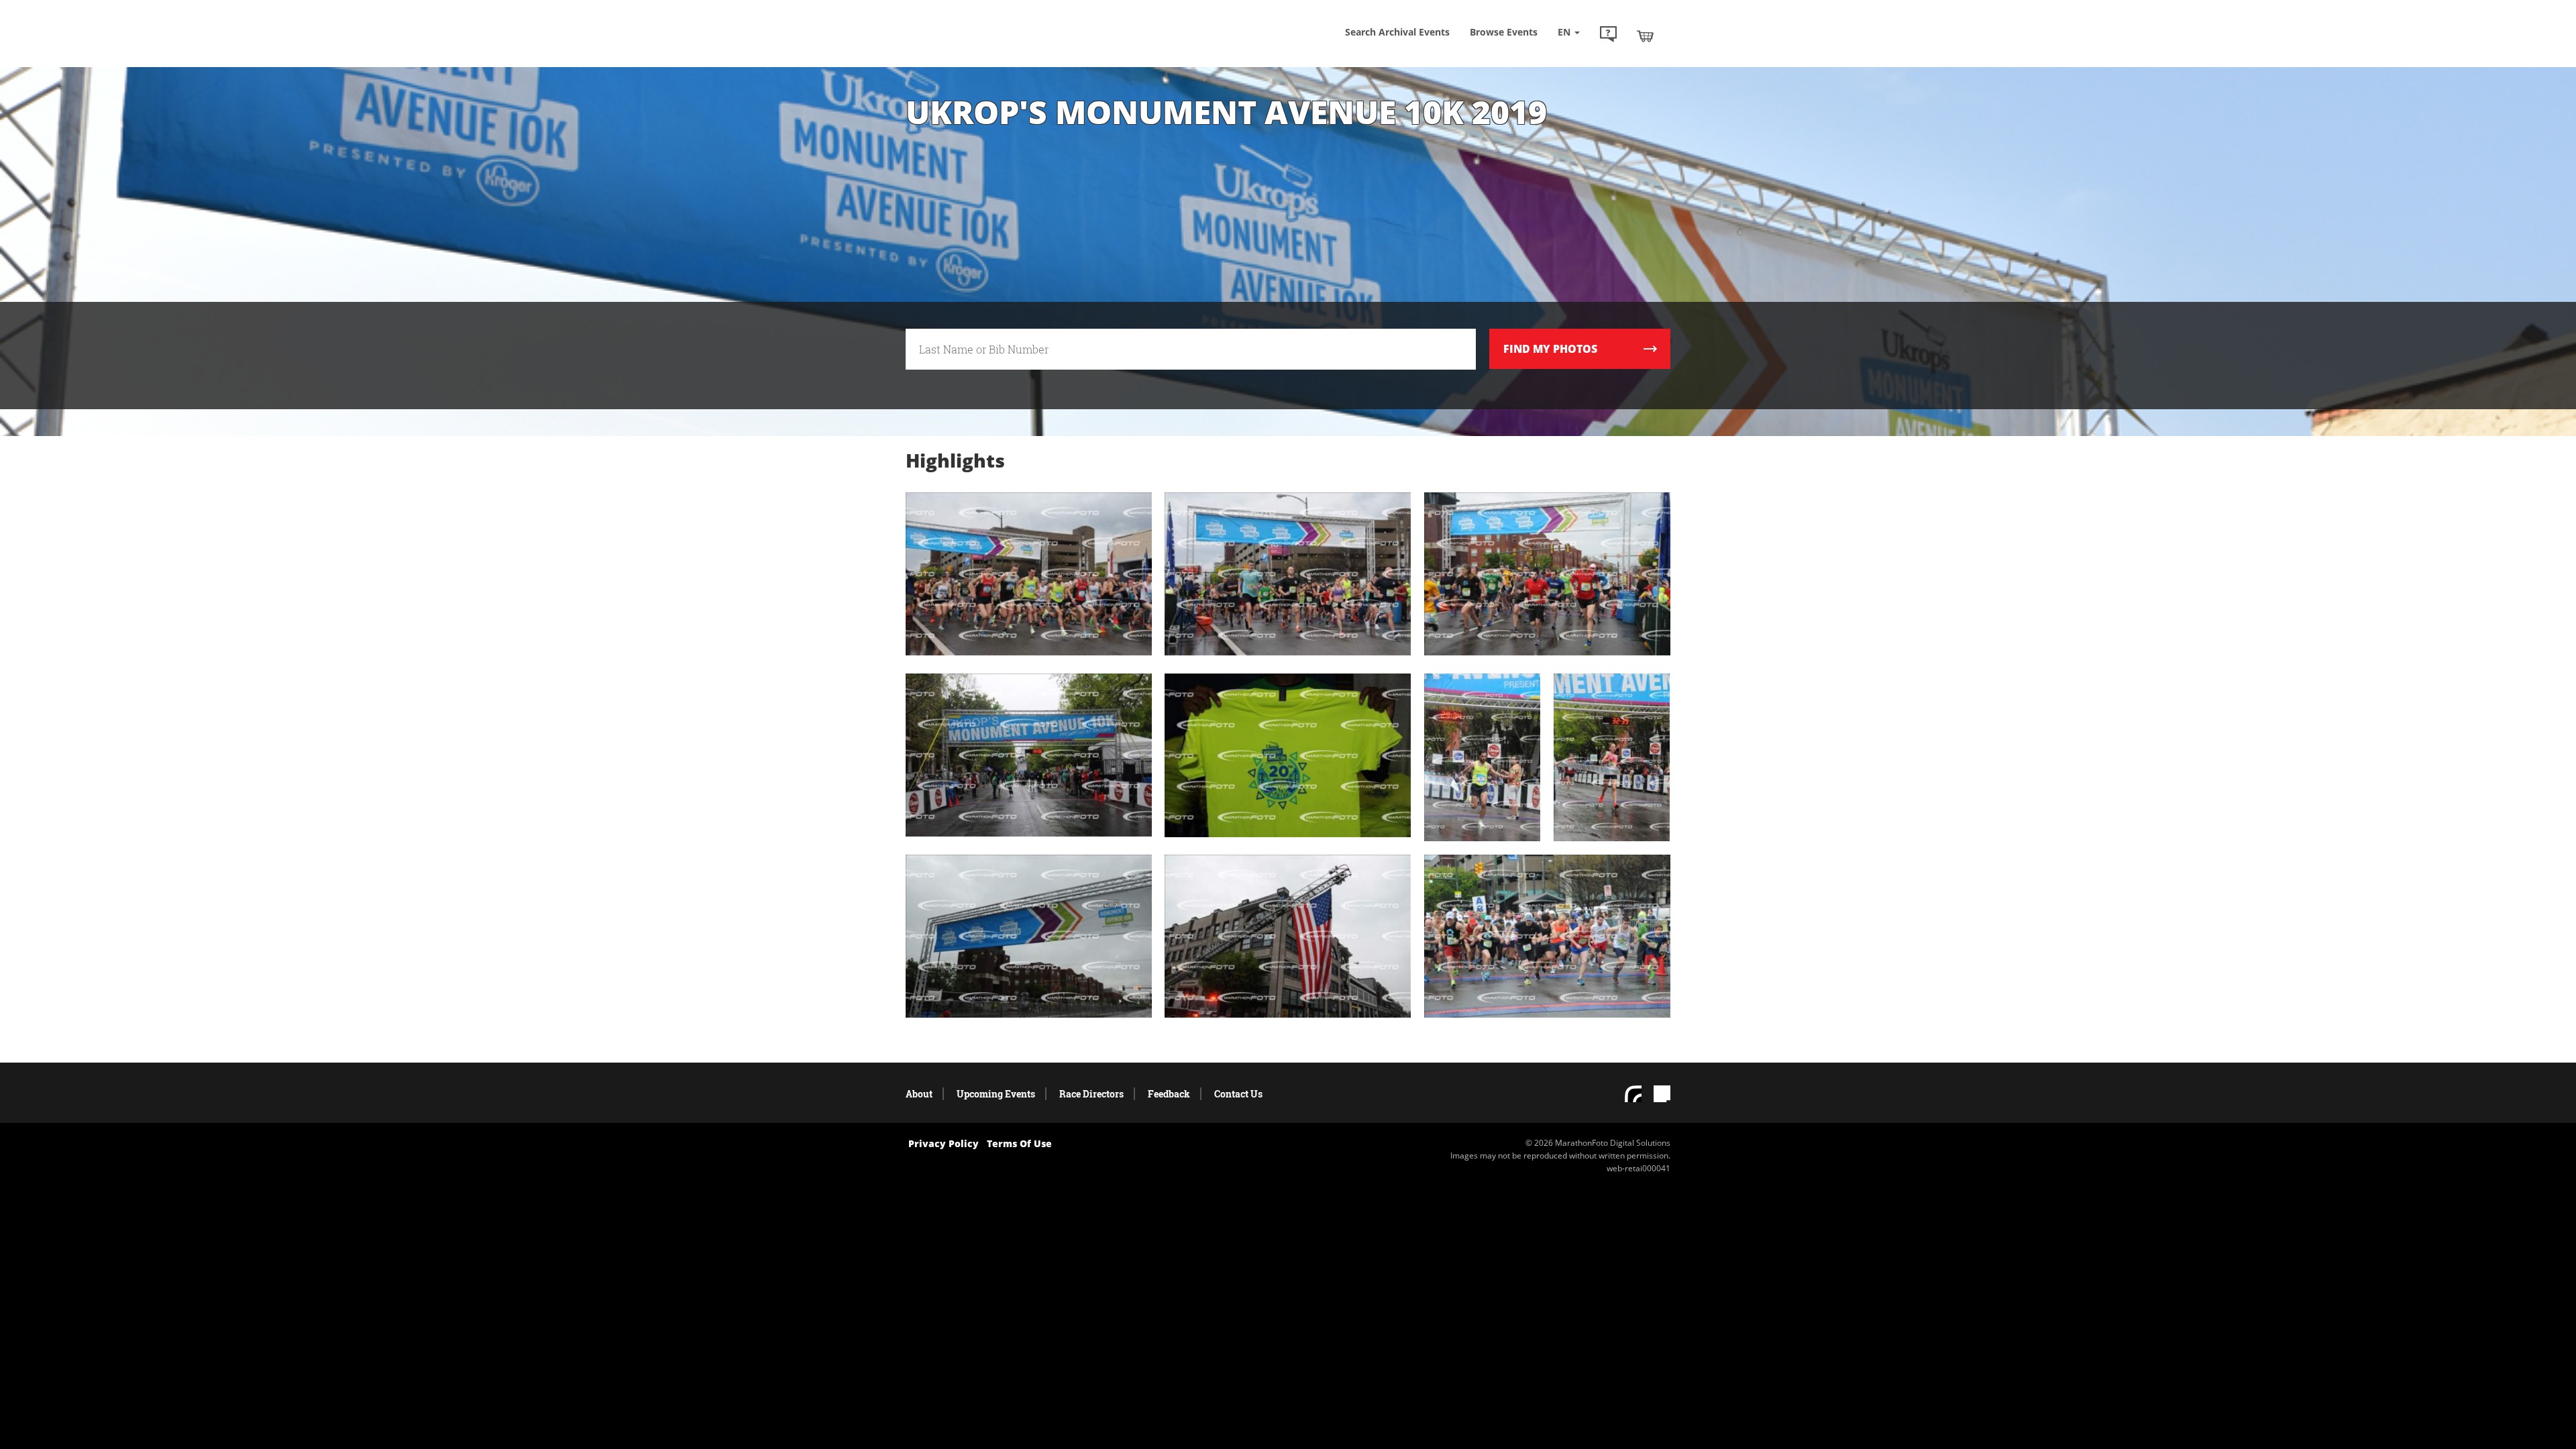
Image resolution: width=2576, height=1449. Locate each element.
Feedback (1169, 1094)
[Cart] (1645, 36)
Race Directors (1091, 1094)
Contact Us (1238, 1094)
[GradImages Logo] (1003, 49)
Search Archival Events (1397, 32)
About (919, 1094)
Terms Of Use (1019, 1143)
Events (1504, 32)
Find (1550, 349)
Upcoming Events (996, 1094)
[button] (1608, 36)
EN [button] (1565, 32)
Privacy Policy (944, 1143)
